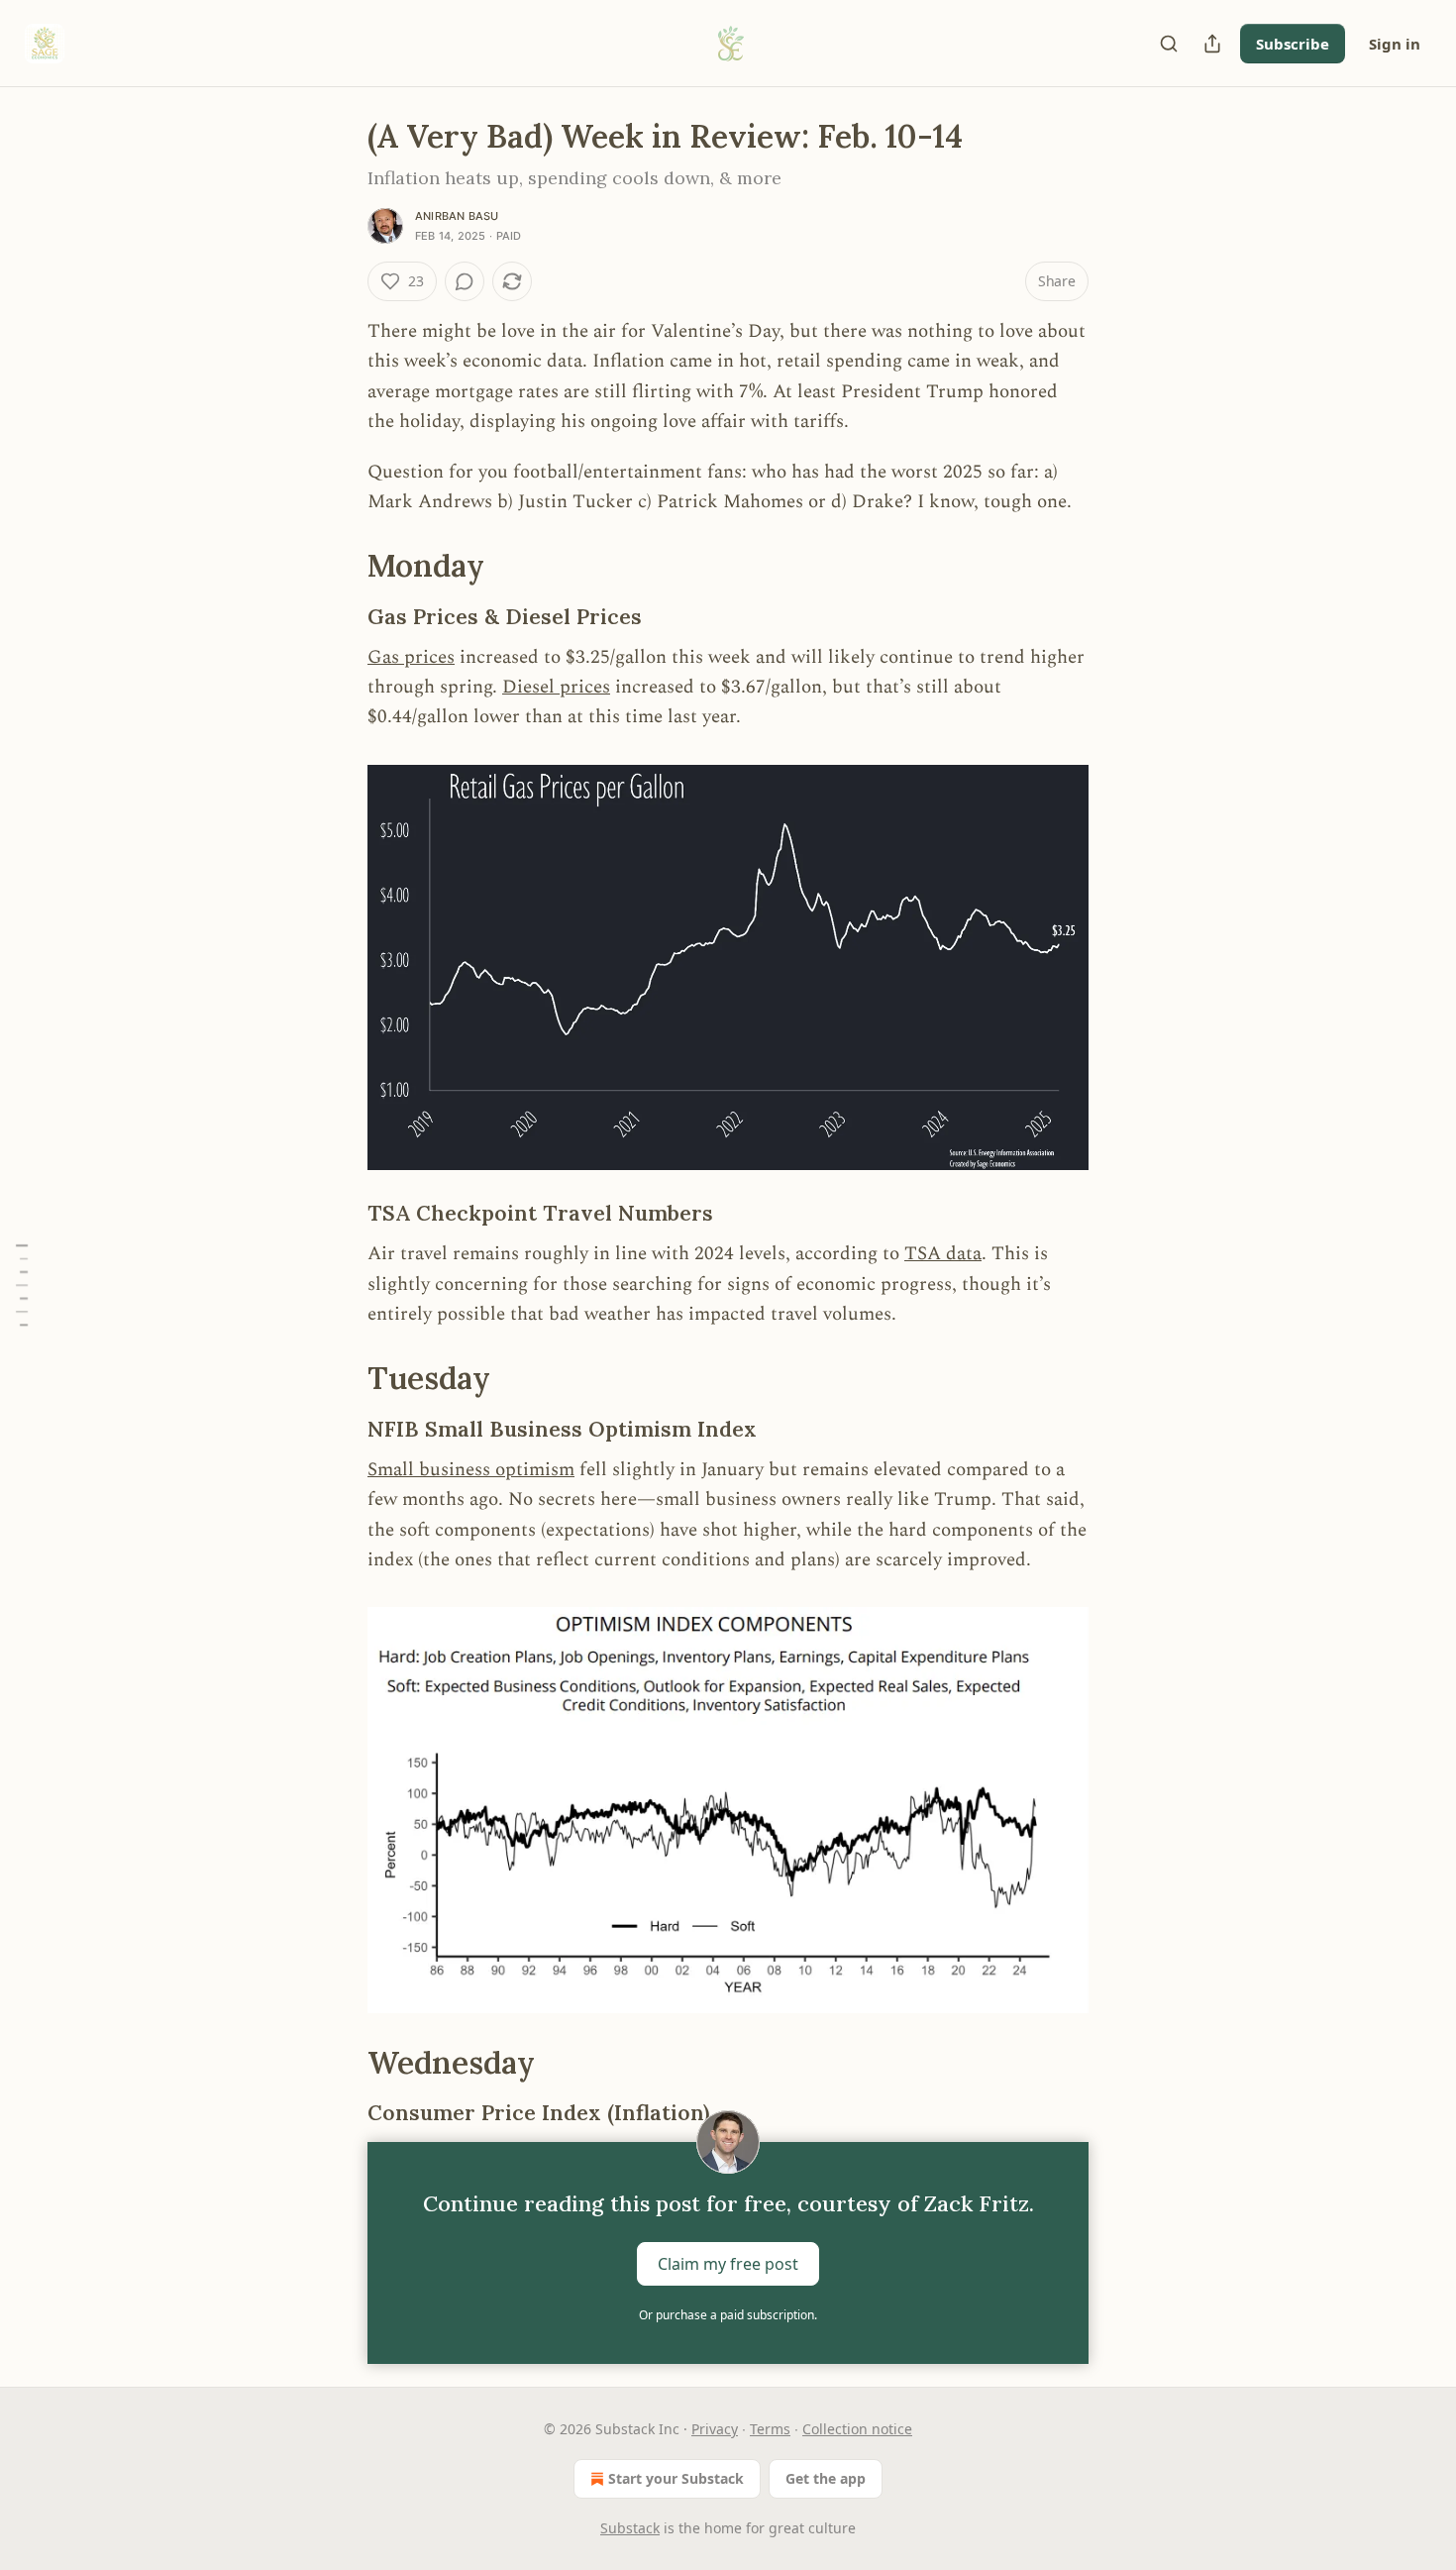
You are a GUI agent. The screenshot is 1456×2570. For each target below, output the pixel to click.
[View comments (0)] (465, 281)
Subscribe (1293, 44)
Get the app (826, 2478)
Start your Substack (676, 2478)
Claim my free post (728, 2264)
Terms (770, 2429)
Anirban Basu (457, 216)
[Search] (1169, 44)
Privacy (715, 2429)
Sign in (1395, 44)
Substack (630, 2528)
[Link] (340, 566)
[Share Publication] (1212, 44)
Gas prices (411, 657)
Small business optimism (471, 1470)
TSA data (943, 1254)
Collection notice (857, 2429)
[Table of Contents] (22, 1285)
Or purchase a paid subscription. (728, 2315)
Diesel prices (556, 687)
